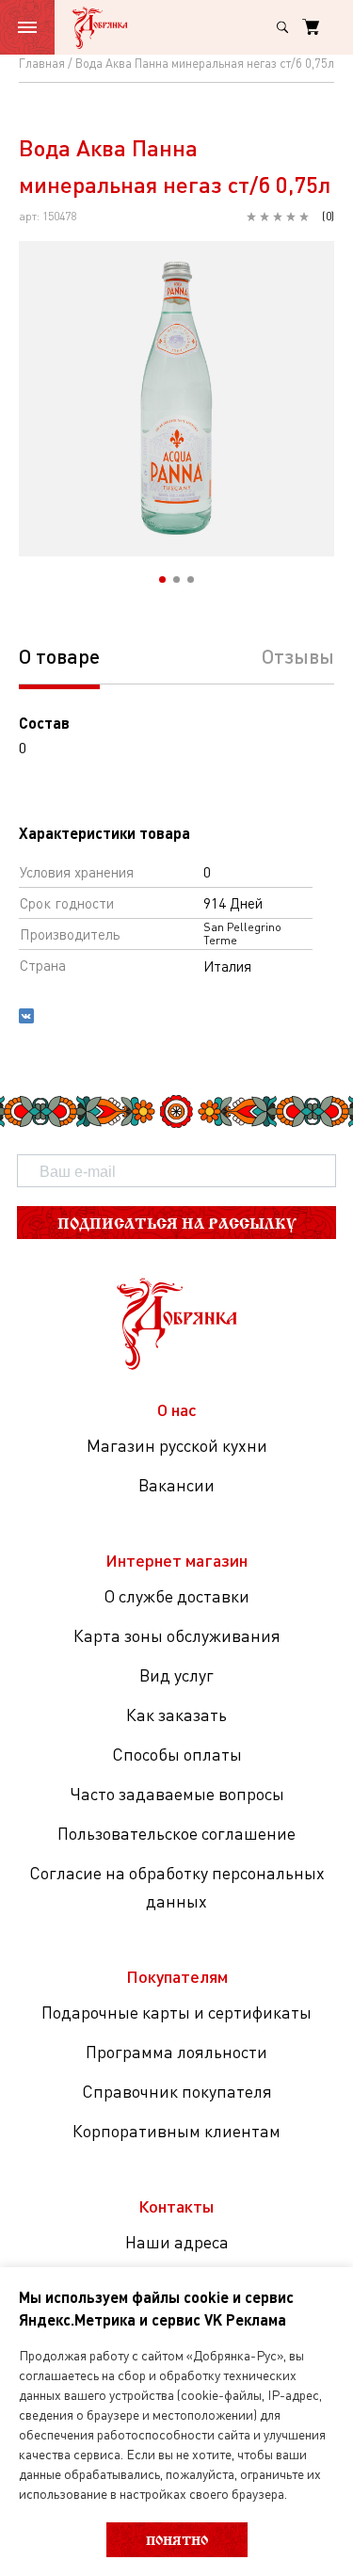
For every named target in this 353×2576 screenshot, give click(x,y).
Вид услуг (176, 1675)
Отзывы (298, 656)
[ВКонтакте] (26, 1018)
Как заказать (176, 1715)
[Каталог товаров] (27, 27)
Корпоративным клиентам (176, 2131)
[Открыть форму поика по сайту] (282, 27)
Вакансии (176, 1485)
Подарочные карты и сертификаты (176, 2012)
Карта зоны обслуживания (177, 1635)
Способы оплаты (177, 1754)
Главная (42, 63)
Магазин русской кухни (177, 1445)
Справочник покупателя (177, 2091)
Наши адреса (177, 2242)
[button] (162, 580)
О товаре (59, 656)
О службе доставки (176, 1596)
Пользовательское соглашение (176, 1833)
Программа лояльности (176, 2052)
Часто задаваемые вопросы (177, 1794)
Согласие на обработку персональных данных (177, 1887)
